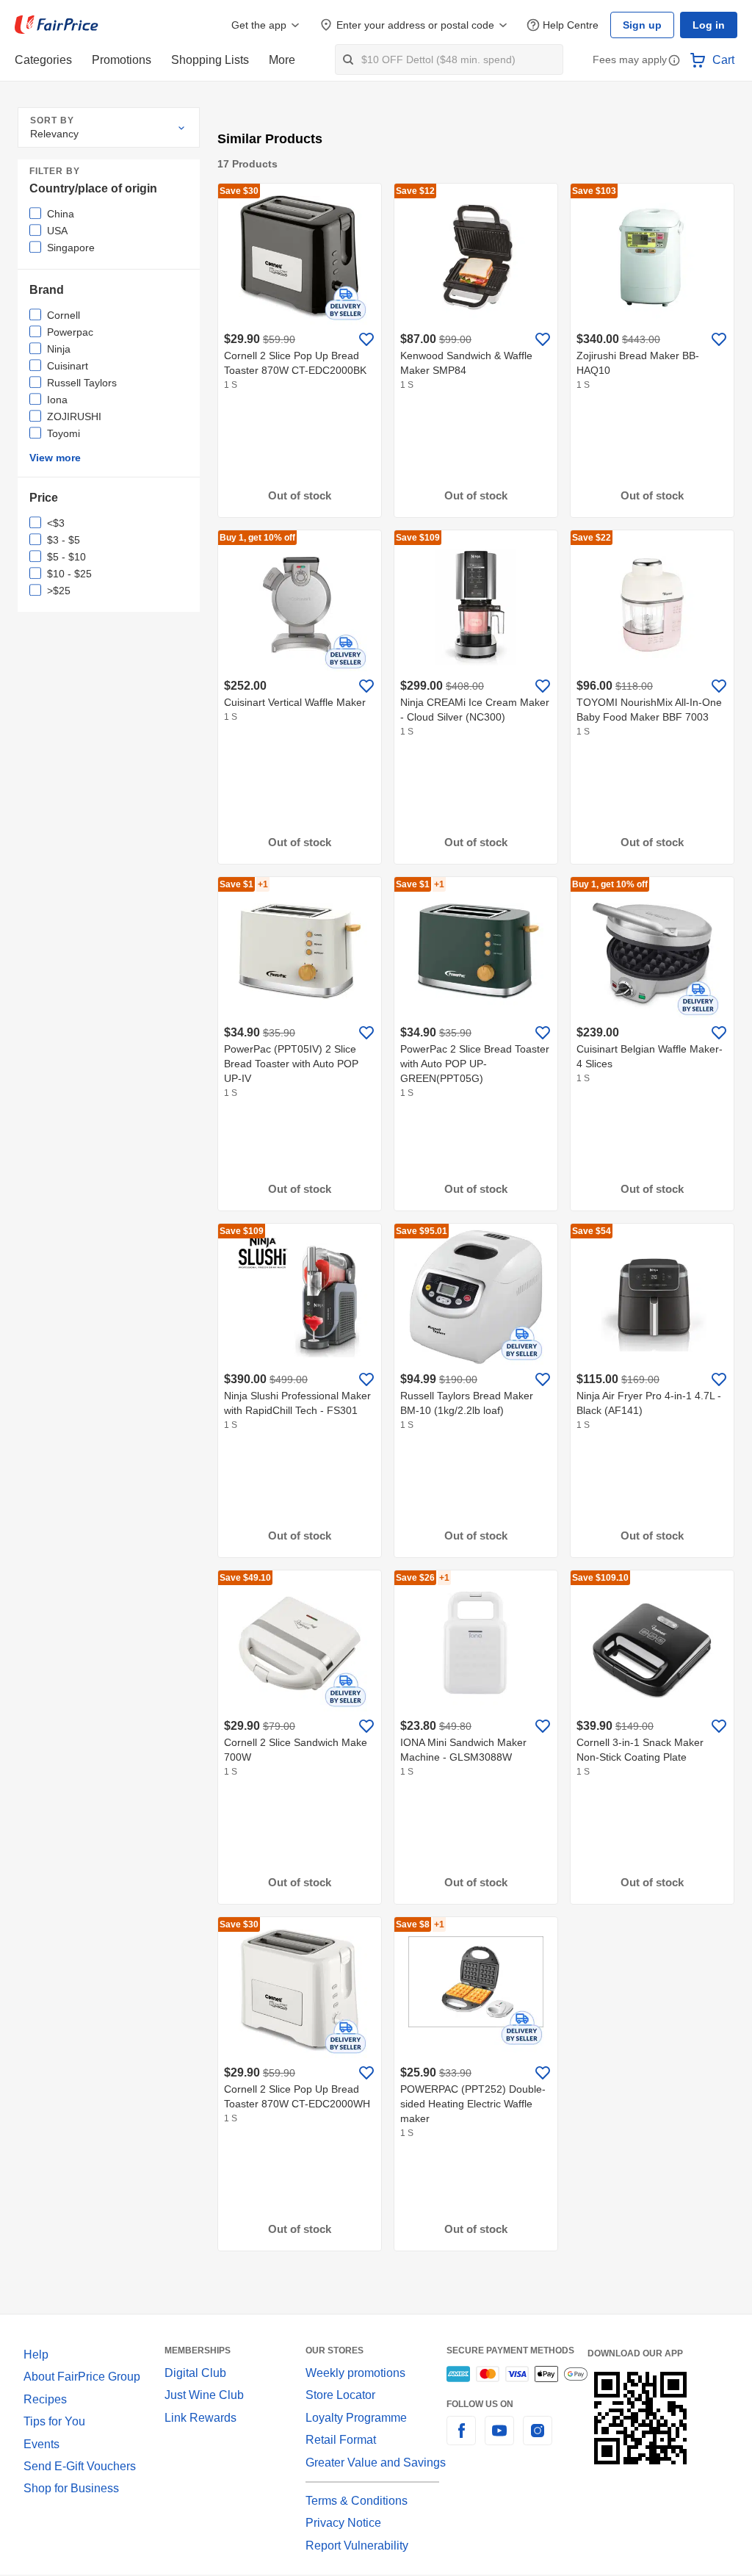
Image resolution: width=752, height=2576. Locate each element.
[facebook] (461, 2439)
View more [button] (54, 458)
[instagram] (538, 2439)
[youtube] (499, 2439)
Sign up (646, 25)
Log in (710, 25)
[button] (674, 61)
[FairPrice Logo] (57, 25)
